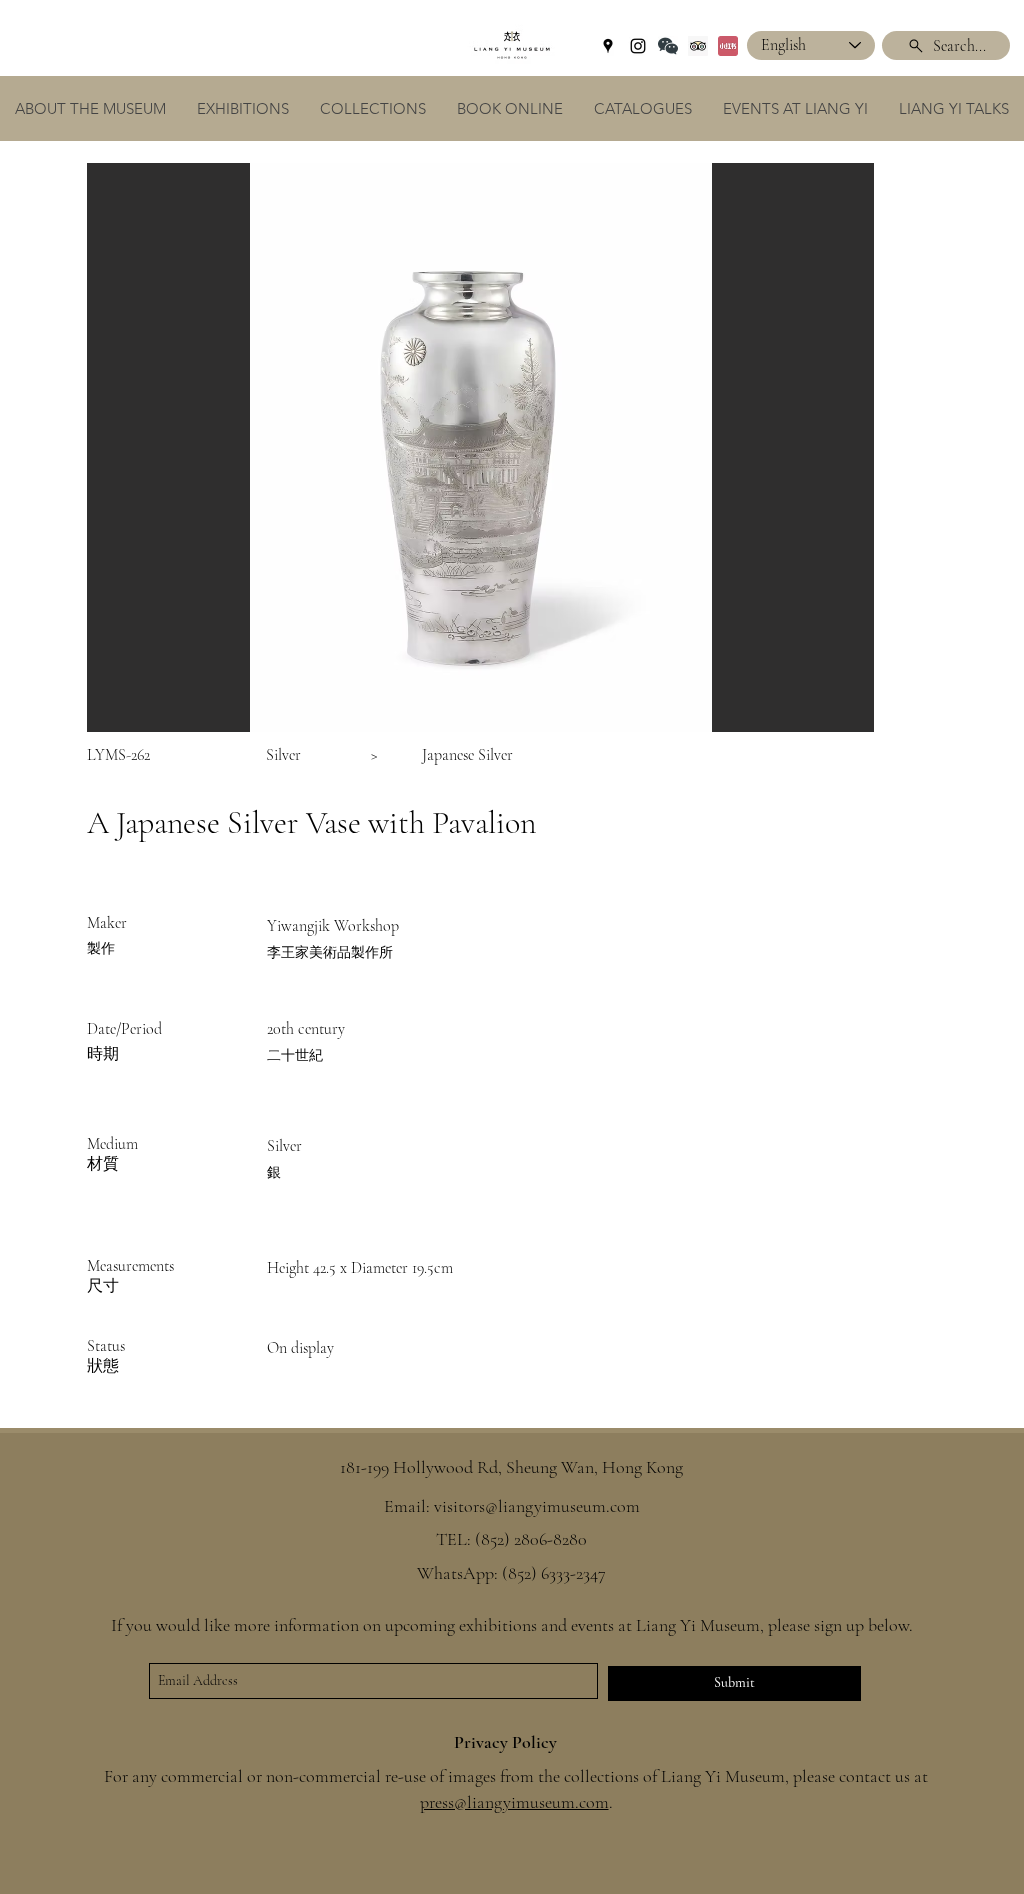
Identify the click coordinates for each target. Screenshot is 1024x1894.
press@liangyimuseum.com (514, 1802)
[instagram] (638, 46)
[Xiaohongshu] (728, 46)
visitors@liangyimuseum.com (537, 1506)
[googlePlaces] (608, 46)
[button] (480, 447)
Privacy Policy (505, 1742)
